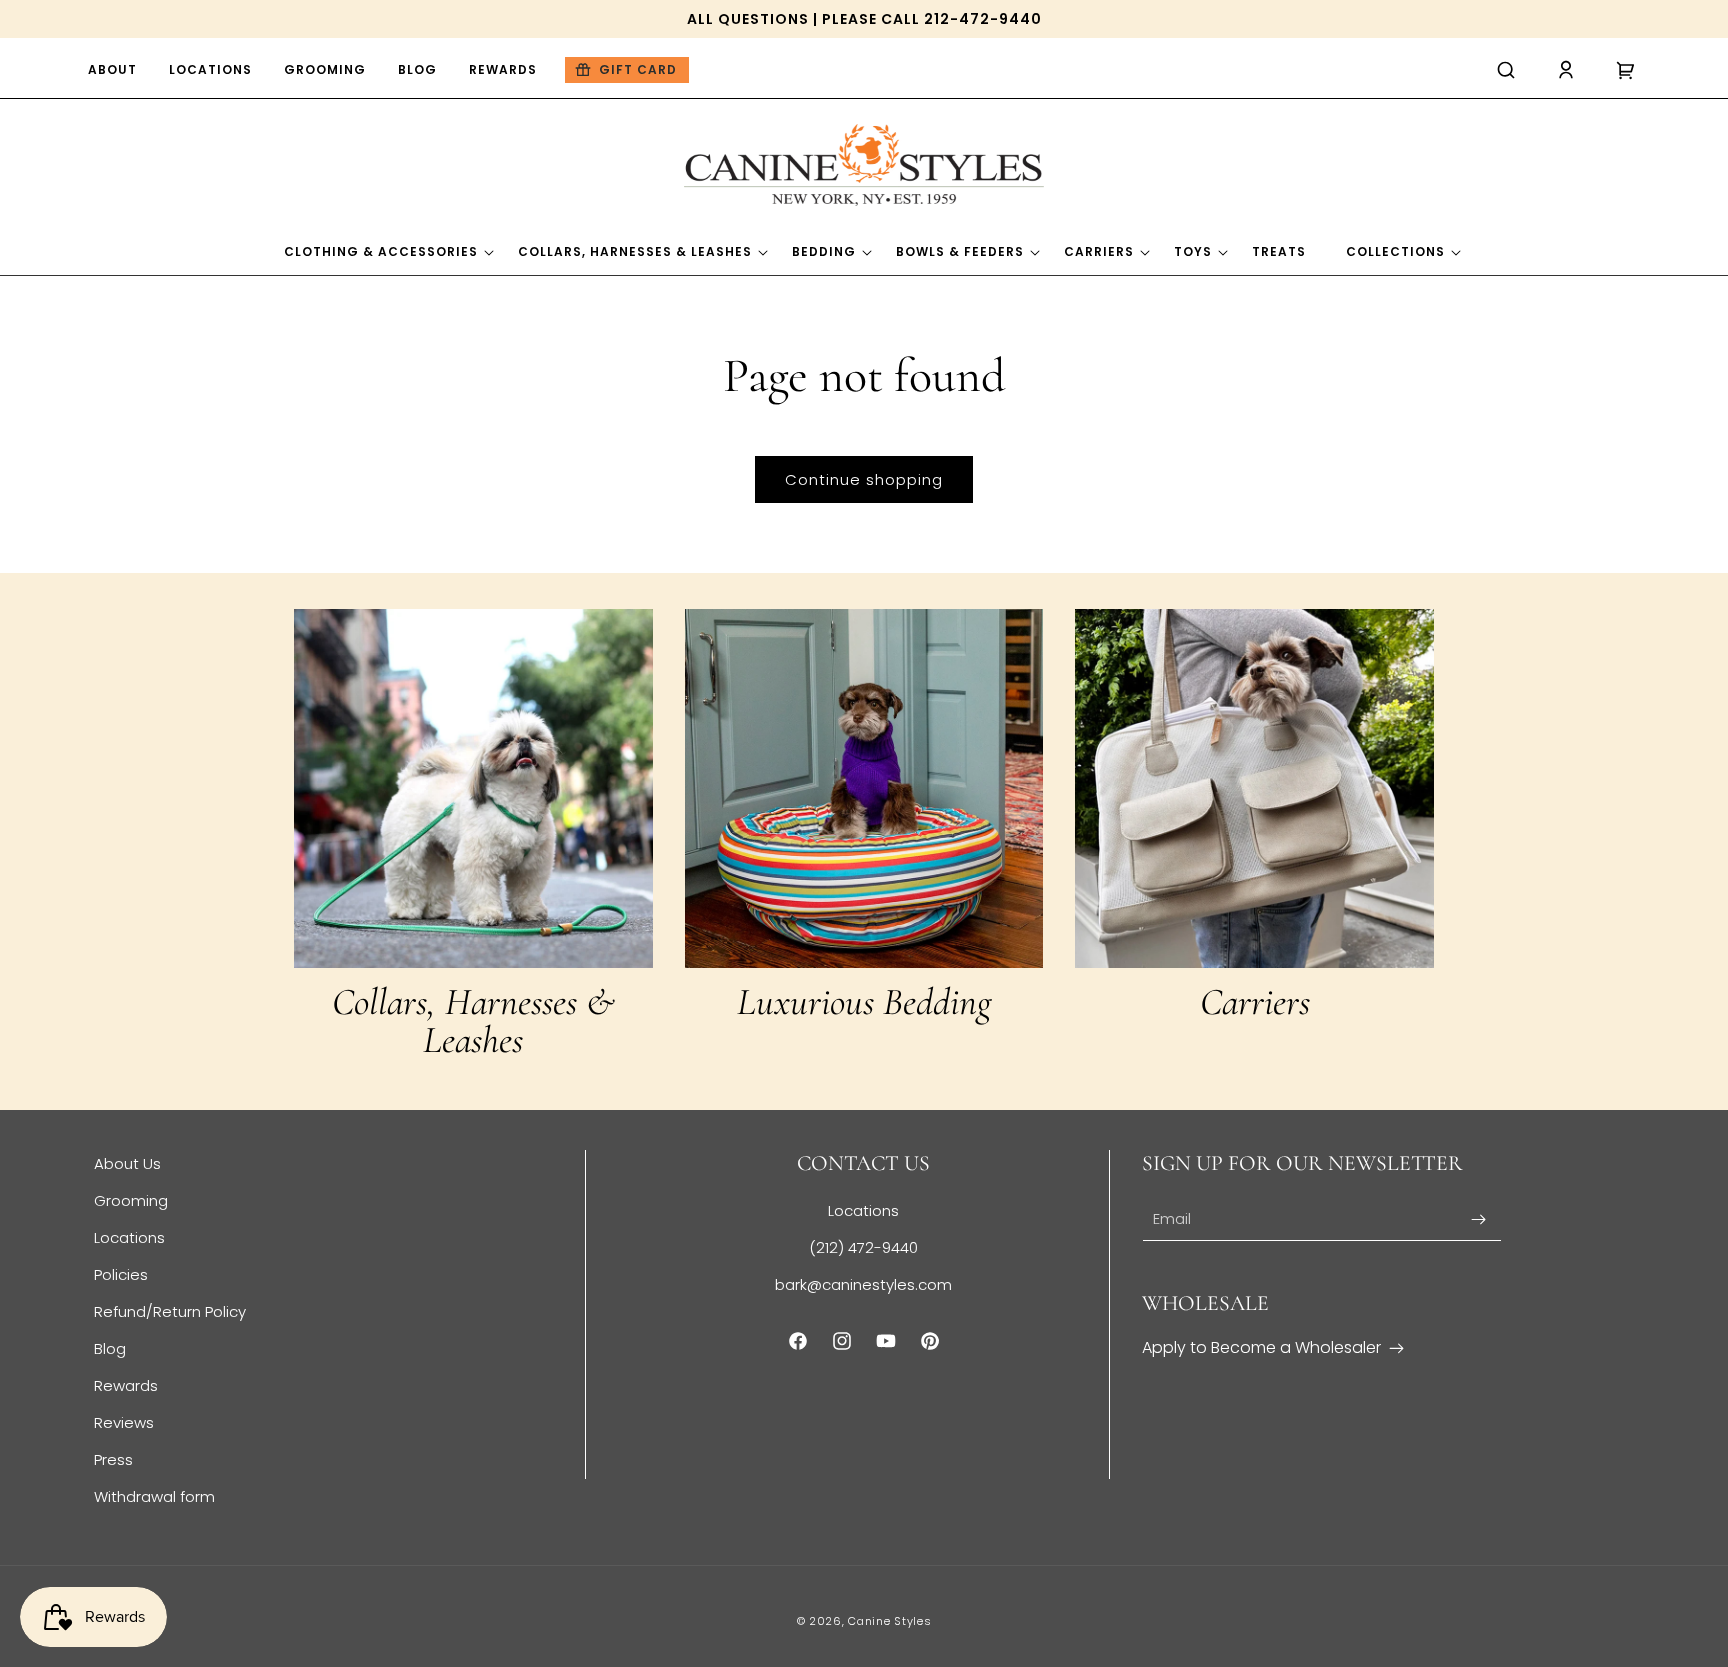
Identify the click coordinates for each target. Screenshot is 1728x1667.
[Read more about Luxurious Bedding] (864, 788)
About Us (127, 1163)
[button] (1506, 70)
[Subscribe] (1479, 1219)
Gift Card (638, 69)
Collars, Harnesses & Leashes (473, 1021)
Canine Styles (889, 1621)
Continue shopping (864, 479)
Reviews (124, 1422)
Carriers (1255, 1002)
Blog (110, 1348)
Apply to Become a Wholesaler (1261, 1347)
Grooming (131, 1200)
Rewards (126, 1385)
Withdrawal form (154, 1496)
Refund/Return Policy (170, 1311)
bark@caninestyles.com (863, 1284)
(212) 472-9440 (863, 1247)
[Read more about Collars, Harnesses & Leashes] (473, 788)
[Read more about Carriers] (1254, 788)
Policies (121, 1274)
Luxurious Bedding (864, 1002)
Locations (129, 1237)
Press (113, 1459)
